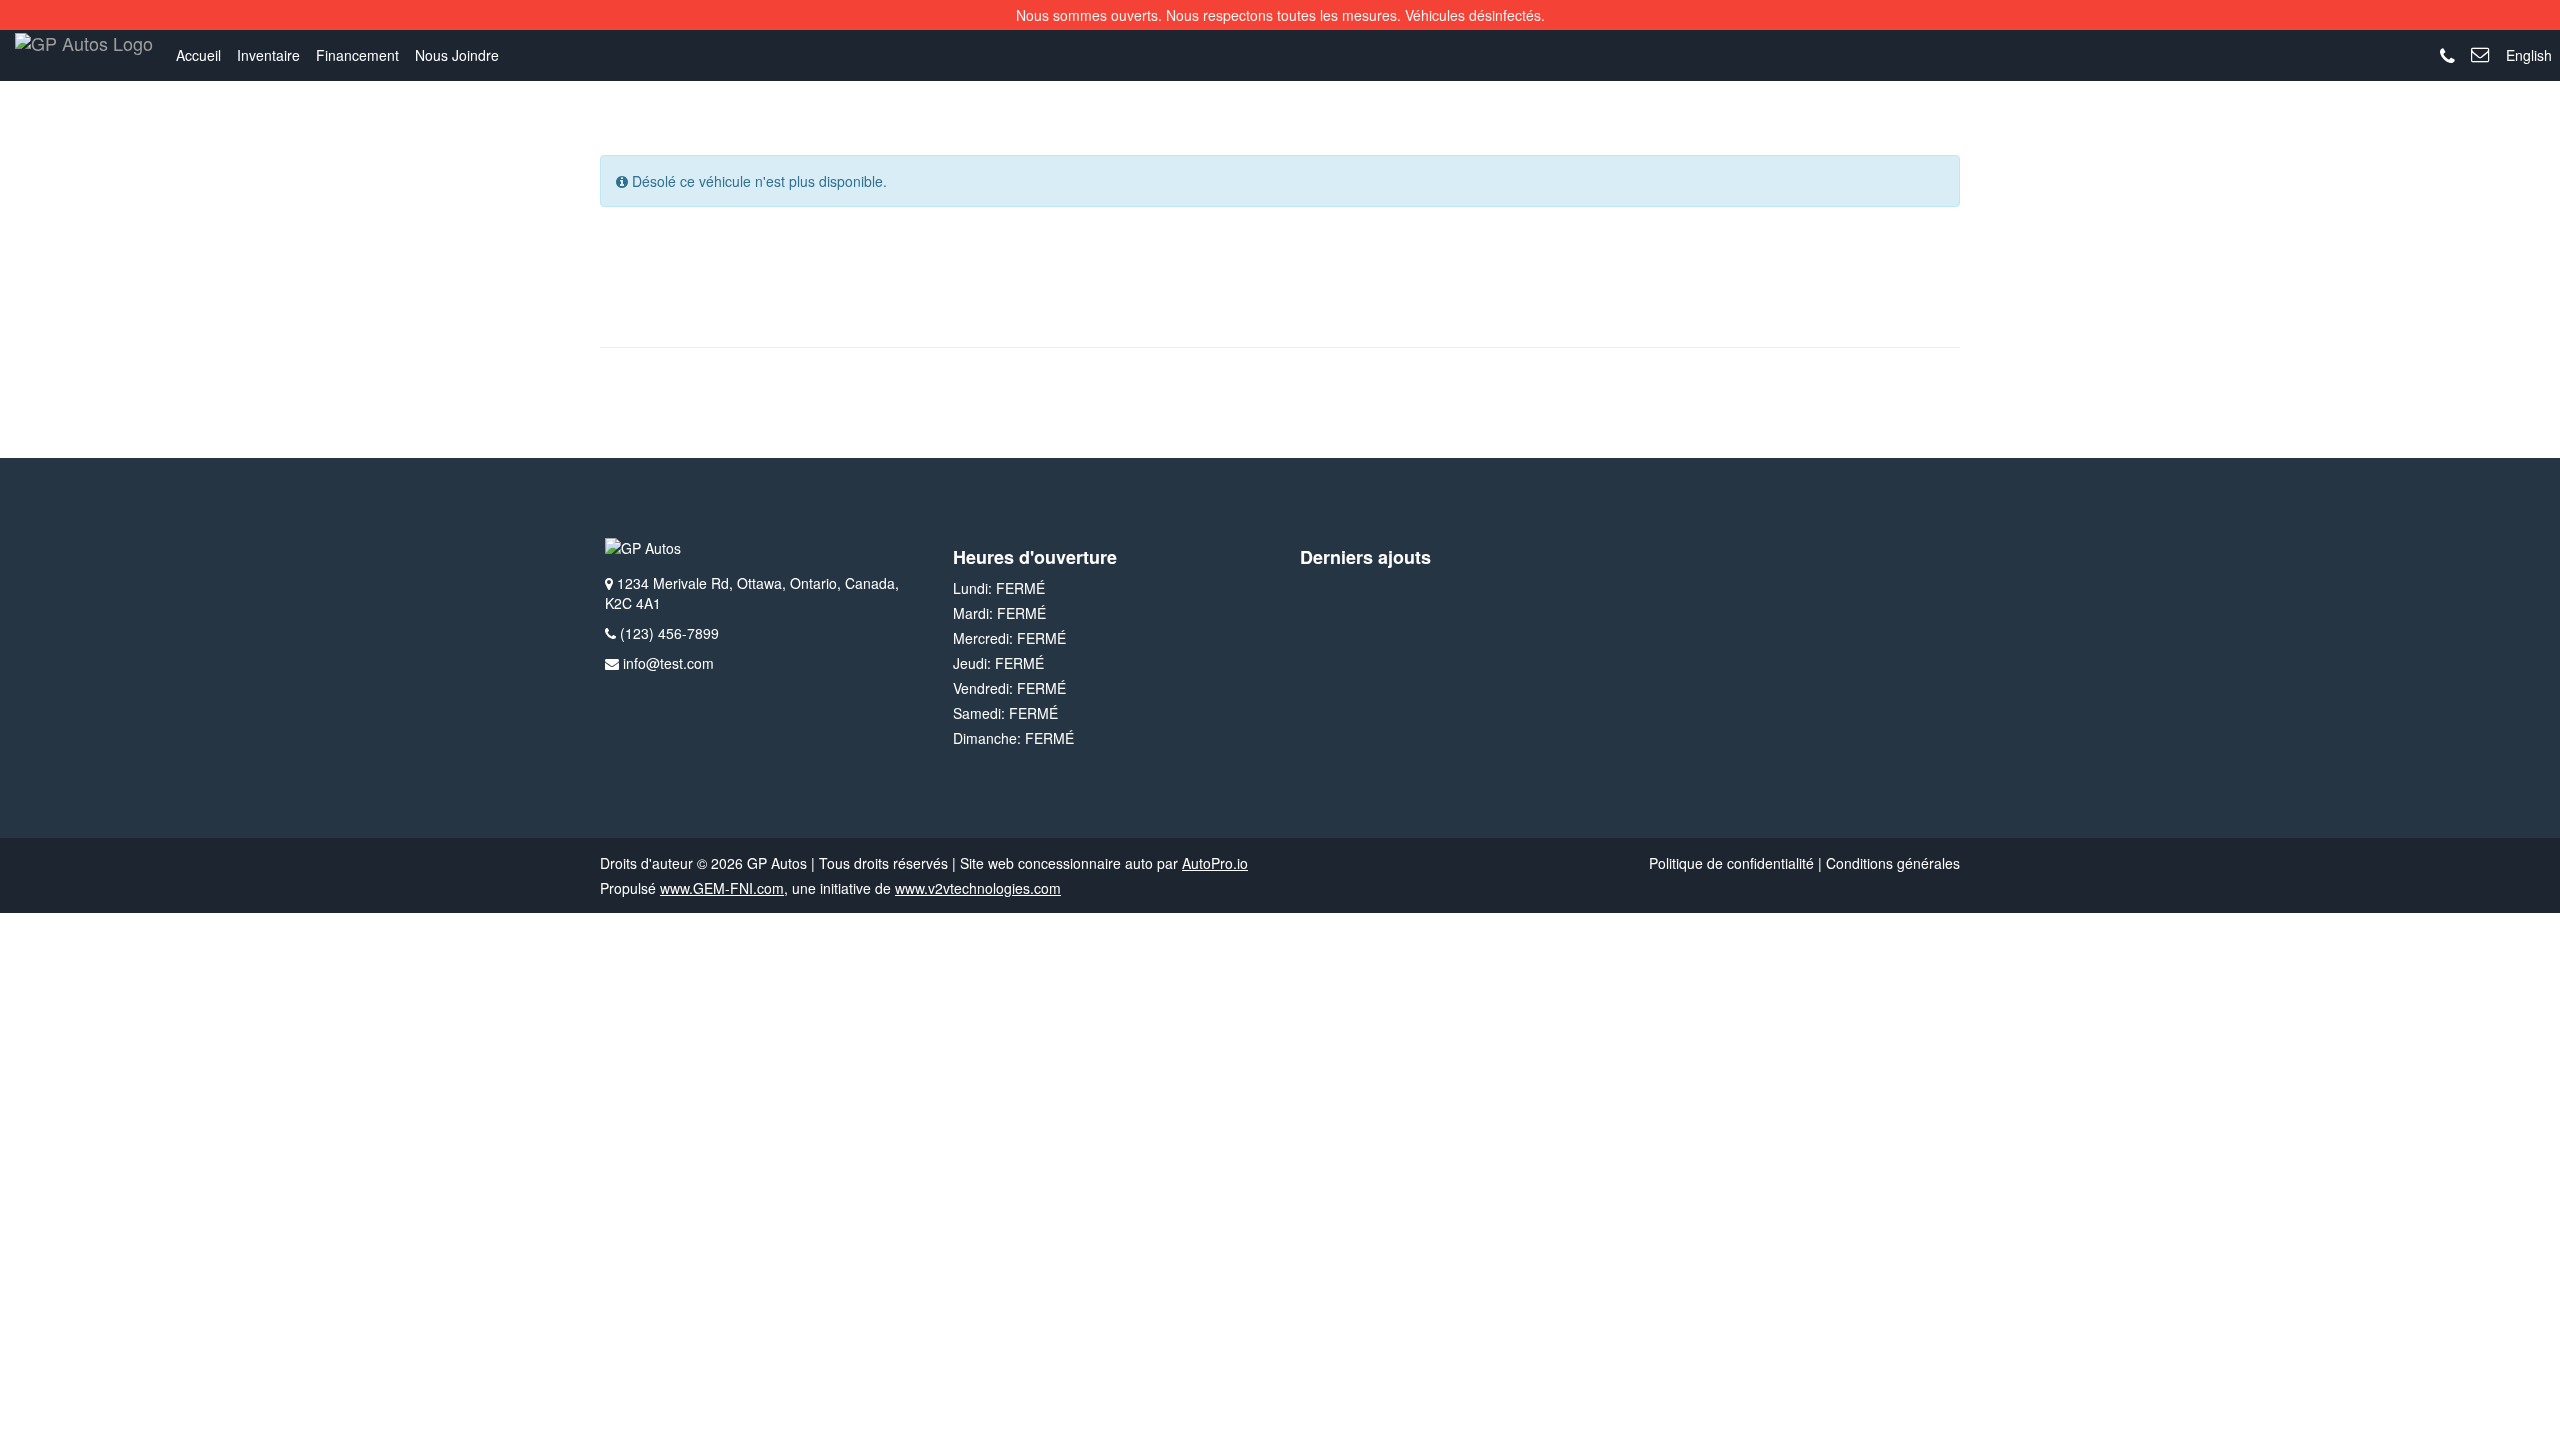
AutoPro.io (1215, 863)
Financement (357, 55)
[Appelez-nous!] (2447, 57)
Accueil (198, 55)
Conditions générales (1893, 863)
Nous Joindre (457, 55)
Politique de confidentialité (1731, 863)
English (2529, 55)
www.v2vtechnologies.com (978, 888)
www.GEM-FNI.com (722, 888)
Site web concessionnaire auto (1056, 863)
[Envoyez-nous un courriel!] (2480, 55)
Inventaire (268, 55)
